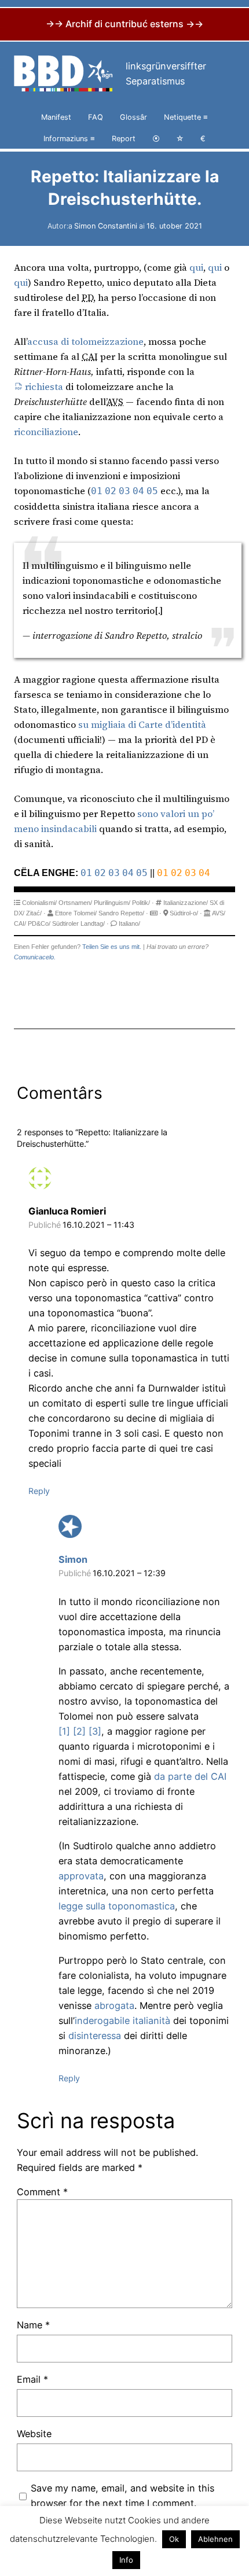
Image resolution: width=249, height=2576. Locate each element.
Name (33, 2325)
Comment (42, 2192)
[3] (95, 1731)
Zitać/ (34, 913)
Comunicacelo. (35, 957)
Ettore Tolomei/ (76, 913)
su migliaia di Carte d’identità (142, 724)
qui (196, 267)
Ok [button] (174, 2539)
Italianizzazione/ (186, 903)
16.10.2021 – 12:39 (129, 1573)
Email (32, 2379)
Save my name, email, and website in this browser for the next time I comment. (122, 2496)
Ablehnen (215, 2539)
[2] (79, 1731)
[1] (64, 1731)
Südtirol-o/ (184, 913)
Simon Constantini (106, 226)
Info (126, 2560)
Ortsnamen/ (75, 903)
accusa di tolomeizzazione (85, 341)
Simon (73, 1559)
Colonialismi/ (39, 903)
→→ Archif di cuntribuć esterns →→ (124, 24)
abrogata (114, 2005)
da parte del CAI (190, 1776)
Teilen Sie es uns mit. (112, 947)
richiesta (44, 387)
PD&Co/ (39, 923)
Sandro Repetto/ (121, 913)
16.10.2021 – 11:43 (98, 1225)
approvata (81, 1876)
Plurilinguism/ (112, 903)
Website (34, 2434)
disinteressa (95, 2036)
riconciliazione (46, 432)
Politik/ (141, 903)
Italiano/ (129, 923)
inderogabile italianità (122, 2021)
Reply (39, 1491)
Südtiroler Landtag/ (78, 923)
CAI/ (20, 923)
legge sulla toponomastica (117, 1906)
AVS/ (219, 913)
